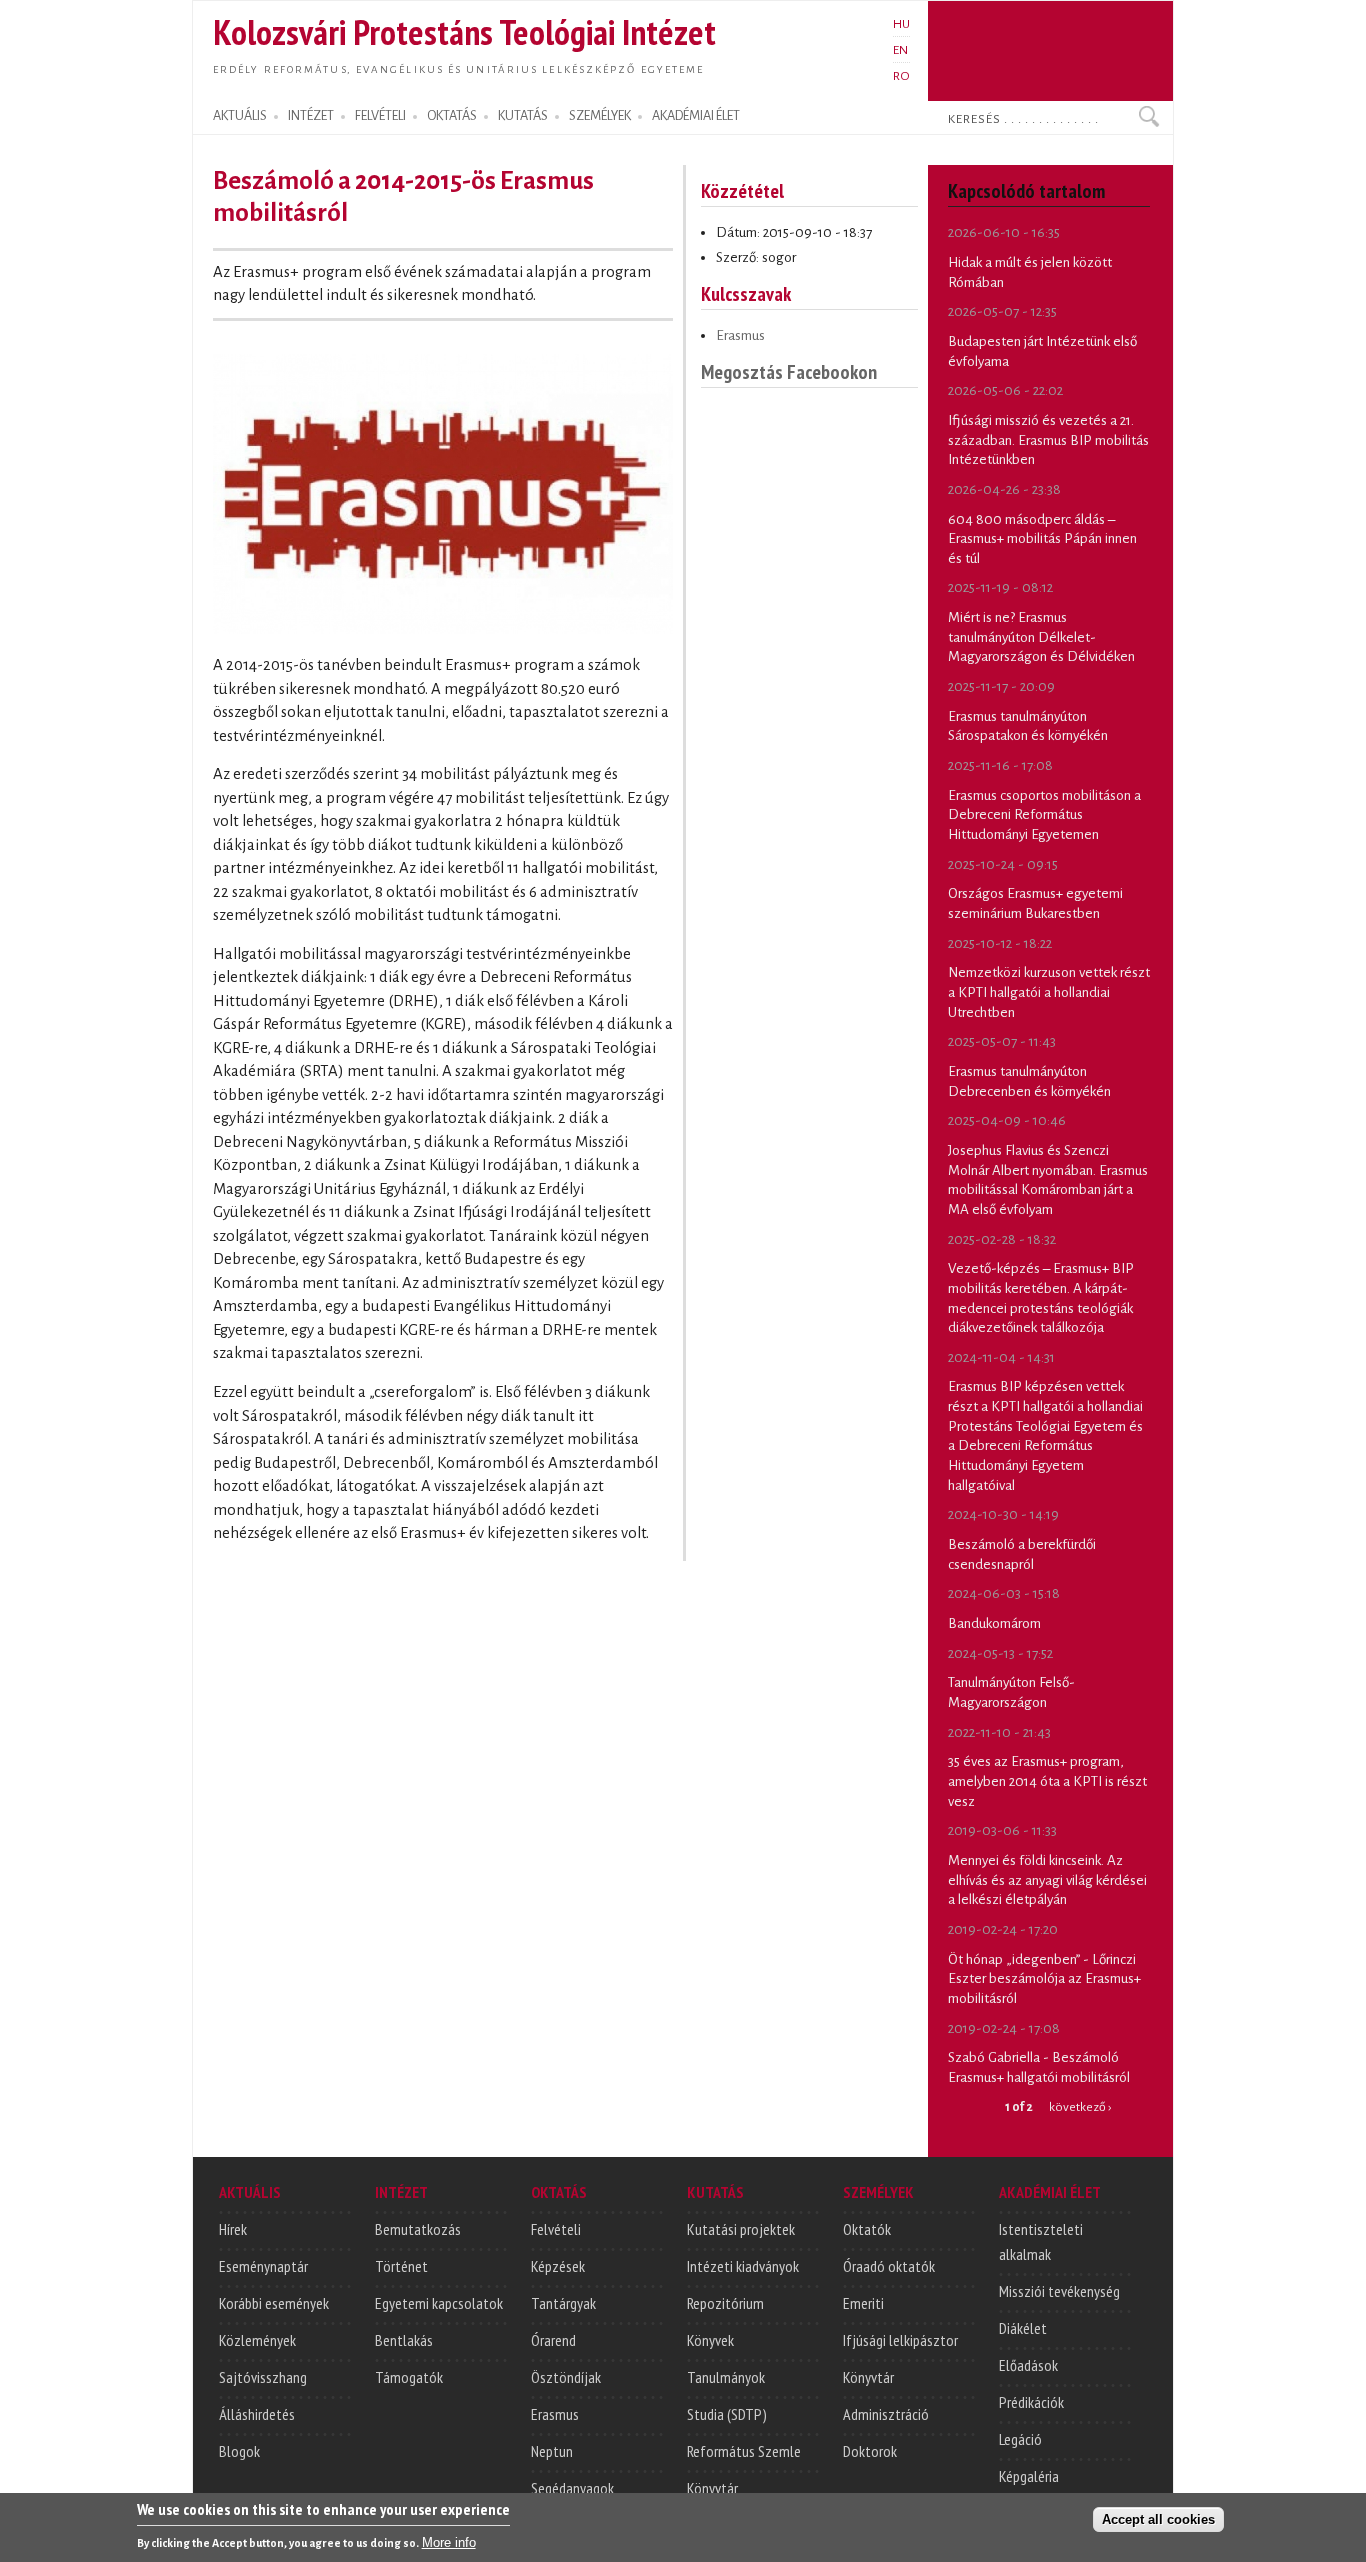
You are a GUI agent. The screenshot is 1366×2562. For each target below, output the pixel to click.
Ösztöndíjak (566, 2377)
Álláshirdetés (257, 2414)
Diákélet (1023, 2328)
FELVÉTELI (380, 116)
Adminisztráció (886, 2414)
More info (449, 2542)
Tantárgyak (563, 2303)
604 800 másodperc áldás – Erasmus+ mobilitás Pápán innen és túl (1042, 539)
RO (901, 76)
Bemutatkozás (418, 2229)
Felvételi (556, 2229)
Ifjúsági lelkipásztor (900, 2340)
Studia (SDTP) (727, 2414)
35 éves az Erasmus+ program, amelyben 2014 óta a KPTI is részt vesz (1047, 1781)
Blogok (239, 2451)
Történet (401, 2266)
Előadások (1028, 2365)
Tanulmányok (726, 2377)
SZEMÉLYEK (600, 116)
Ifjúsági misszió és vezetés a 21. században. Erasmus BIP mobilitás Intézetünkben (1048, 440)
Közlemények (257, 2340)
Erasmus (740, 335)
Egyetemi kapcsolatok (439, 2303)
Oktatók (867, 2229)
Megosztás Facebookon (789, 371)
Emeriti (863, 2303)
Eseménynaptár (263, 2266)
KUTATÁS (523, 116)
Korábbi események (274, 2303)
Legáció (1020, 2439)
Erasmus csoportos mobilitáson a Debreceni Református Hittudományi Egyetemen (1044, 815)
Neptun (552, 2451)
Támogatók (409, 2377)
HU (901, 24)
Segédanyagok (572, 2488)
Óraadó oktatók (889, 2266)
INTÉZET (311, 116)
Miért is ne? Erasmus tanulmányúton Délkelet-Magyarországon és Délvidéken (1041, 637)
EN (900, 50)
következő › (1080, 2107)
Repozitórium (725, 2303)
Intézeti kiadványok (743, 2266)
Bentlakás (404, 2340)
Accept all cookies (1158, 2518)
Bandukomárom (994, 1623)
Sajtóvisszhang (263, 2377)
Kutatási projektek (741, 2229)
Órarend (553, 2340)
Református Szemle (744, 2451)
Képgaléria (1029, 2476)
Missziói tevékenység (1059, 2291)
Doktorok (870, 2451)
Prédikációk (1031, 2402)
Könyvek (710, 2340)
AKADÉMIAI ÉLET (696, 116)
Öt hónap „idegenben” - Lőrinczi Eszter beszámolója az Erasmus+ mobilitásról (1044, 1979)
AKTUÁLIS (240, 116)
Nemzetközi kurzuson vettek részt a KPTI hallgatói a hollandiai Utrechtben (1049, 992)
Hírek (233, 2229)
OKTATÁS (452, 116)
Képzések (558, 2266)
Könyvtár (712, 2488)
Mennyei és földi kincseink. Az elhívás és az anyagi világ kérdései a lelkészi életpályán (1047, 1880)
